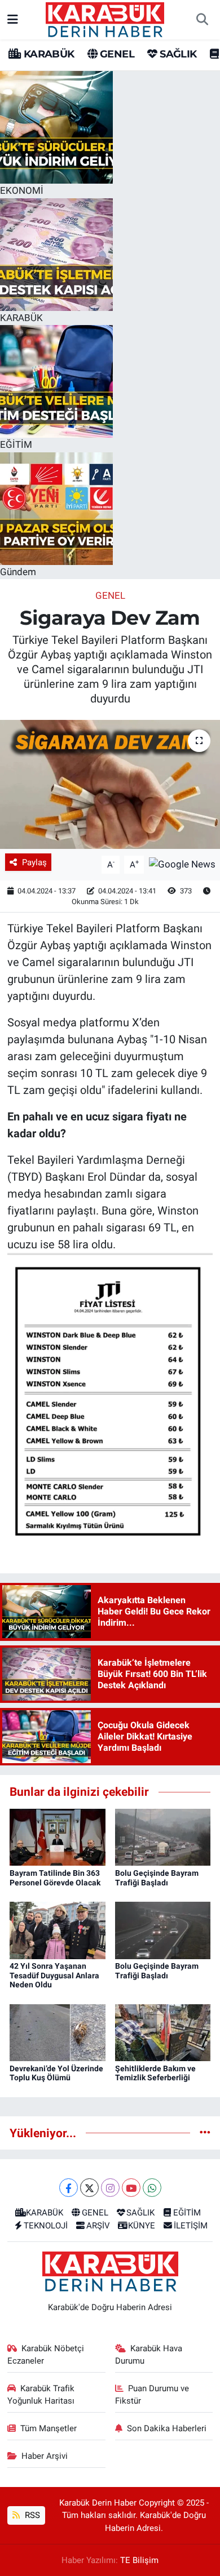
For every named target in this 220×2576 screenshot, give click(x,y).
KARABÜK (47, 54)
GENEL (116, 54)
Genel (110, 595)
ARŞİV (98, 2226)
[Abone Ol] (182, 864)
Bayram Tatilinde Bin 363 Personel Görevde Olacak (55, 1878)
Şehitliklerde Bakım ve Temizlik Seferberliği (155, 2073)
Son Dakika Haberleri (167, 2428)
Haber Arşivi (45, 2456)
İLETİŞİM (191, 2226)
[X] (89, 2188)
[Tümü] (205, 2133)
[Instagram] (110, 2188)
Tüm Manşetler (49, 2428)
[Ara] (202, 20)
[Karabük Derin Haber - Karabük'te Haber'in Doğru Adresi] (105, 19)
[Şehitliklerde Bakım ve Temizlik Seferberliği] (163, 2032)
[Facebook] (69, 2188)
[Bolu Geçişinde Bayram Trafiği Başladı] (163, 1836)
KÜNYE (142, 2226)
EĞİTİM (187, 2213)
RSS (31, 2515)
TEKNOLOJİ (46, 2226)
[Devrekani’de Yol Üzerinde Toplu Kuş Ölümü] (58, 2032)
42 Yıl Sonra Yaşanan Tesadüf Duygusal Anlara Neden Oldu (54, 1976)
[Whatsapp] (152, 2188)
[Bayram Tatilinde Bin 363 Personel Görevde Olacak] (58, 1836)
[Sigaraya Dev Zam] (110, 784)
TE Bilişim (139, 2560)
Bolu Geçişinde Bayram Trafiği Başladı (157, 1878)
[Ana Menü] (13, 19)
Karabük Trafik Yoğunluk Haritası (41, 2395)
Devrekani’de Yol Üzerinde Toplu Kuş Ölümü (56, 2073)
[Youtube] (131, 2188)
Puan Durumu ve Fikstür (152, 2395)
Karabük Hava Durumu (149, 2355)
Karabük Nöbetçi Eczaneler (46, 2355)
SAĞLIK (177, 54)
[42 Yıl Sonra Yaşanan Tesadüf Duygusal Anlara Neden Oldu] (58, 1929)
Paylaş (34, 862)
